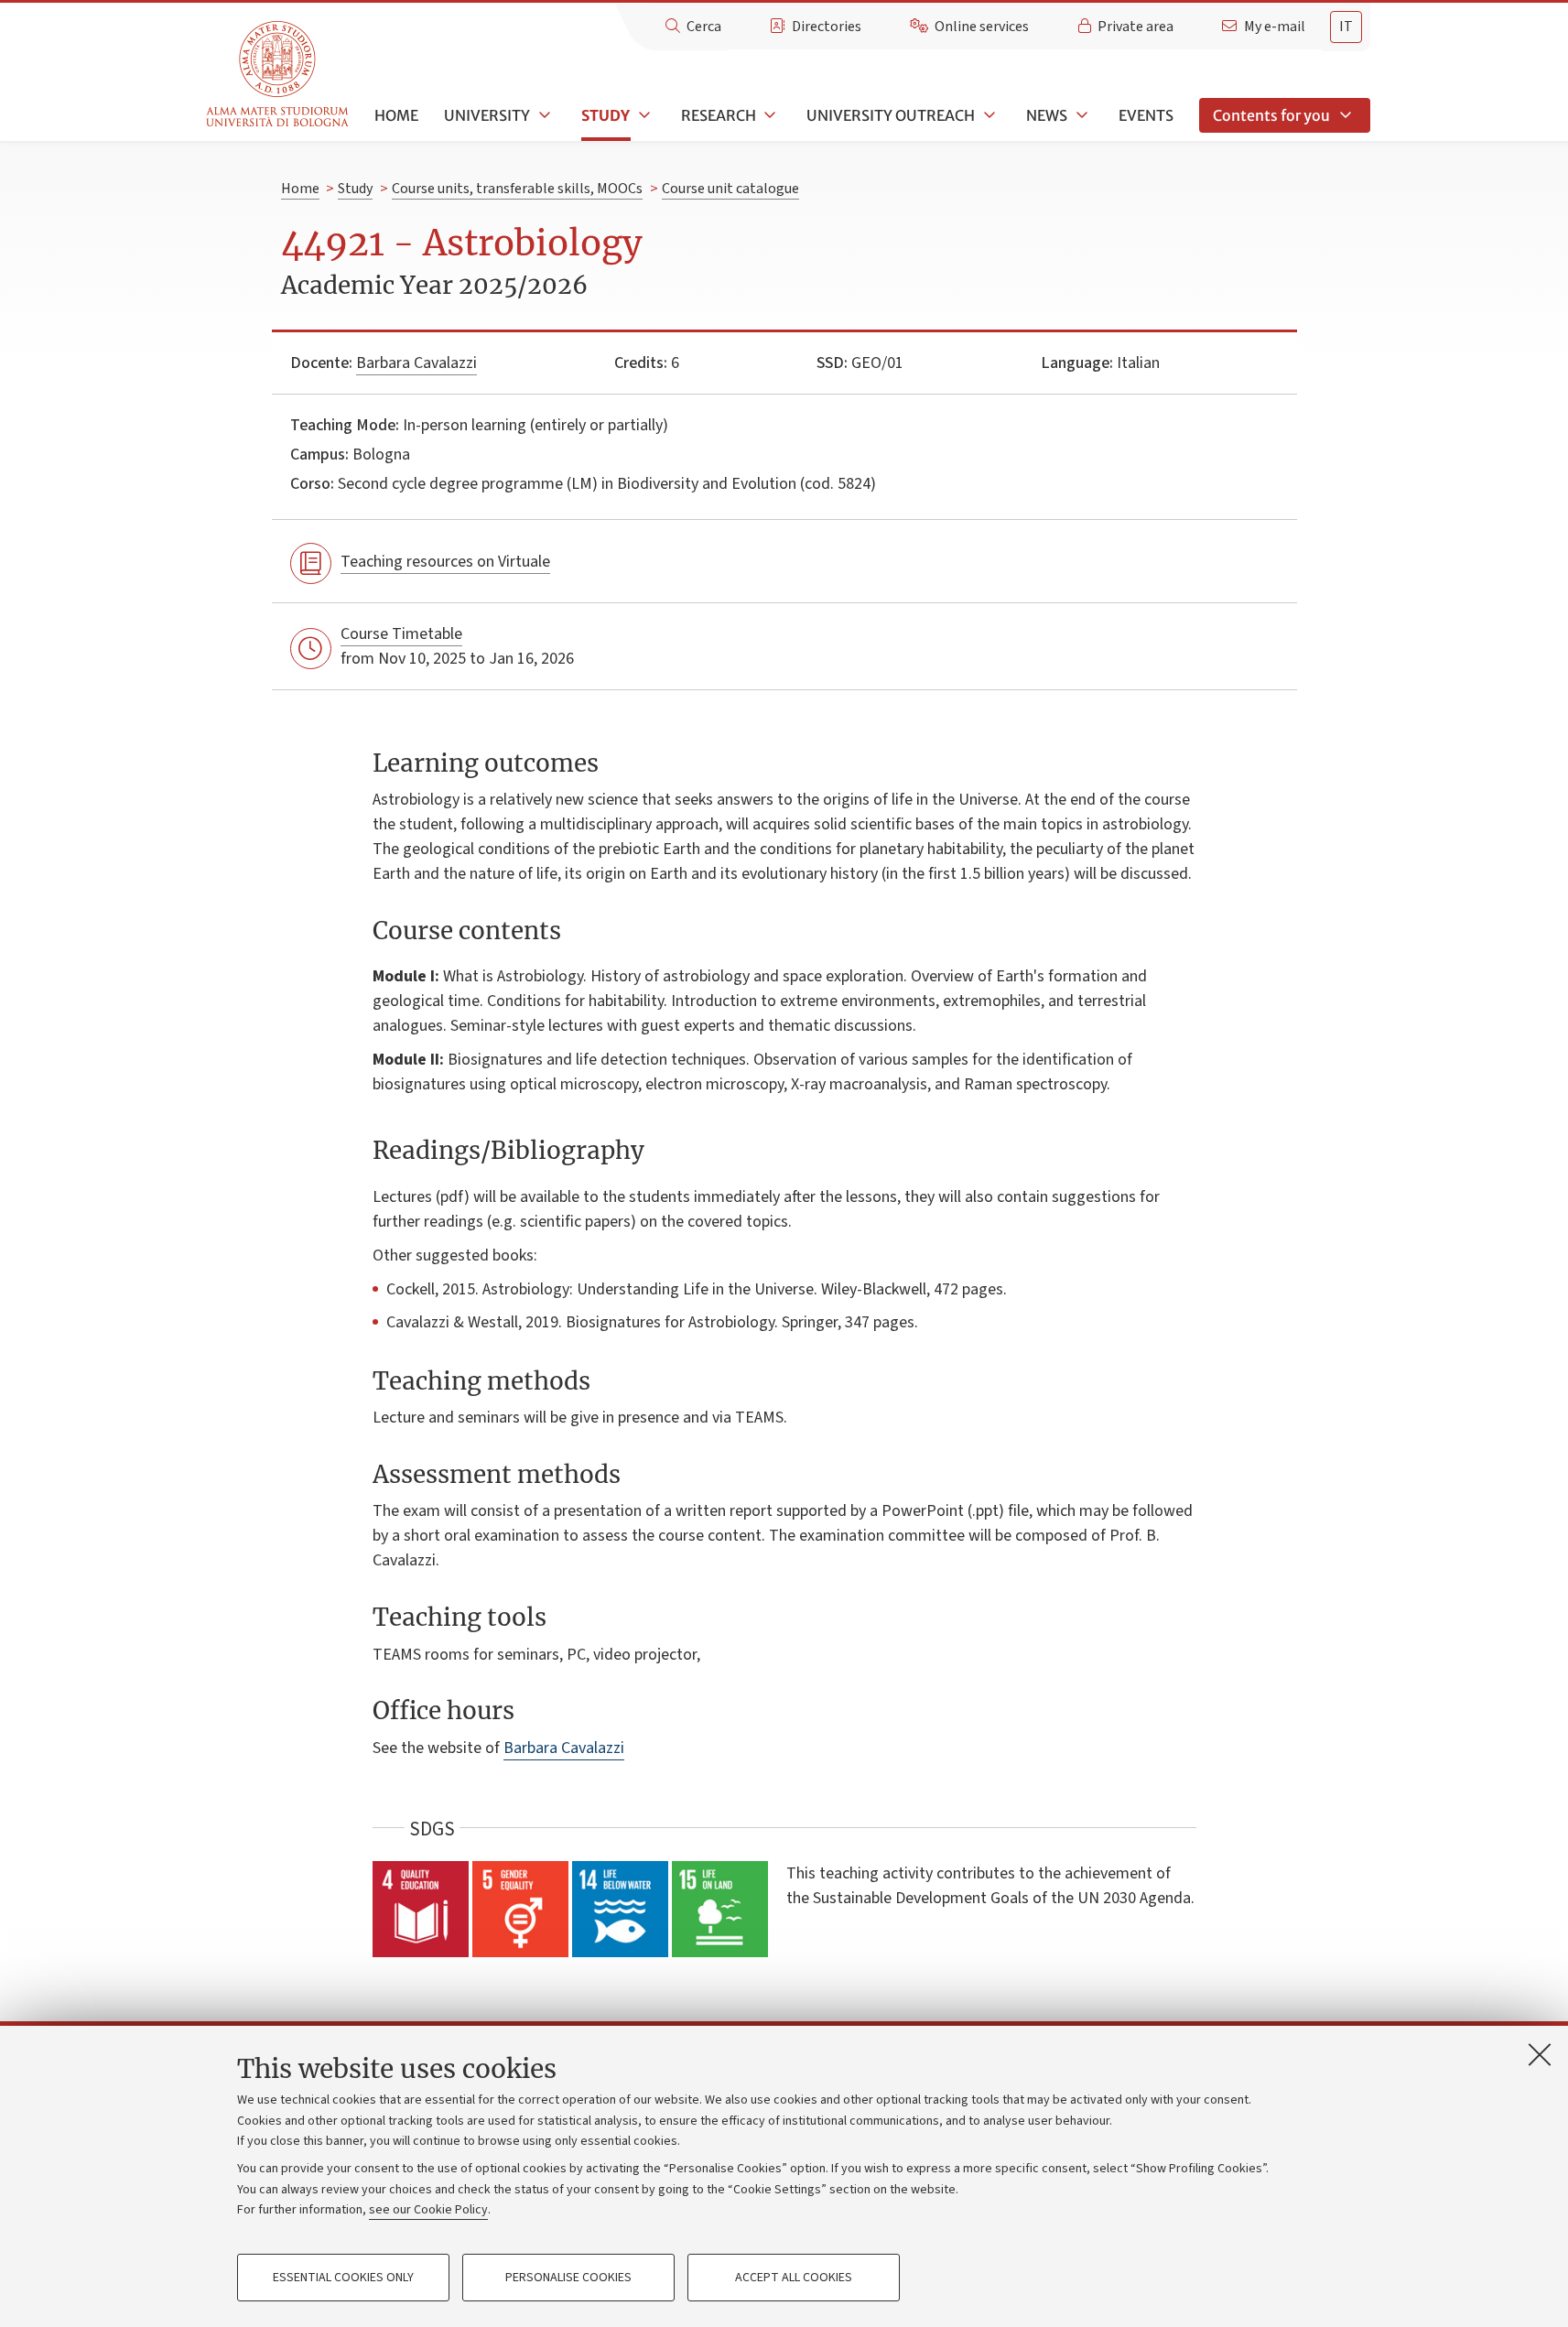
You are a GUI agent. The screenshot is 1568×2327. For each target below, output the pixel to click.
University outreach (891, 115)
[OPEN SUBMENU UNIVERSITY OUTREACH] (988, 115)
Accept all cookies (794, 2278)
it (1346, 27)
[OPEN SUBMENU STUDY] (643, 115)
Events (1146, 115)
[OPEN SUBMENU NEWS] (1080, 115)
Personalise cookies (568, 2278)
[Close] (1540, 2054)
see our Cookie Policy (428, 2210)
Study (606, 115)
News (1047, 115)
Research (719, 115)
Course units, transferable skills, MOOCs (517, 189)
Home (396, 115)
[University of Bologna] (279, 75)
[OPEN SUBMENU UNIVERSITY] (543, 115)
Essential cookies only (343, 2278)
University (487, 115)
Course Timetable (401, 634)
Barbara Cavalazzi (416, 363)
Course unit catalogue (730, 189)
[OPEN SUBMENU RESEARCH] (769, 115)
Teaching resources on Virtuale (445, 562)
